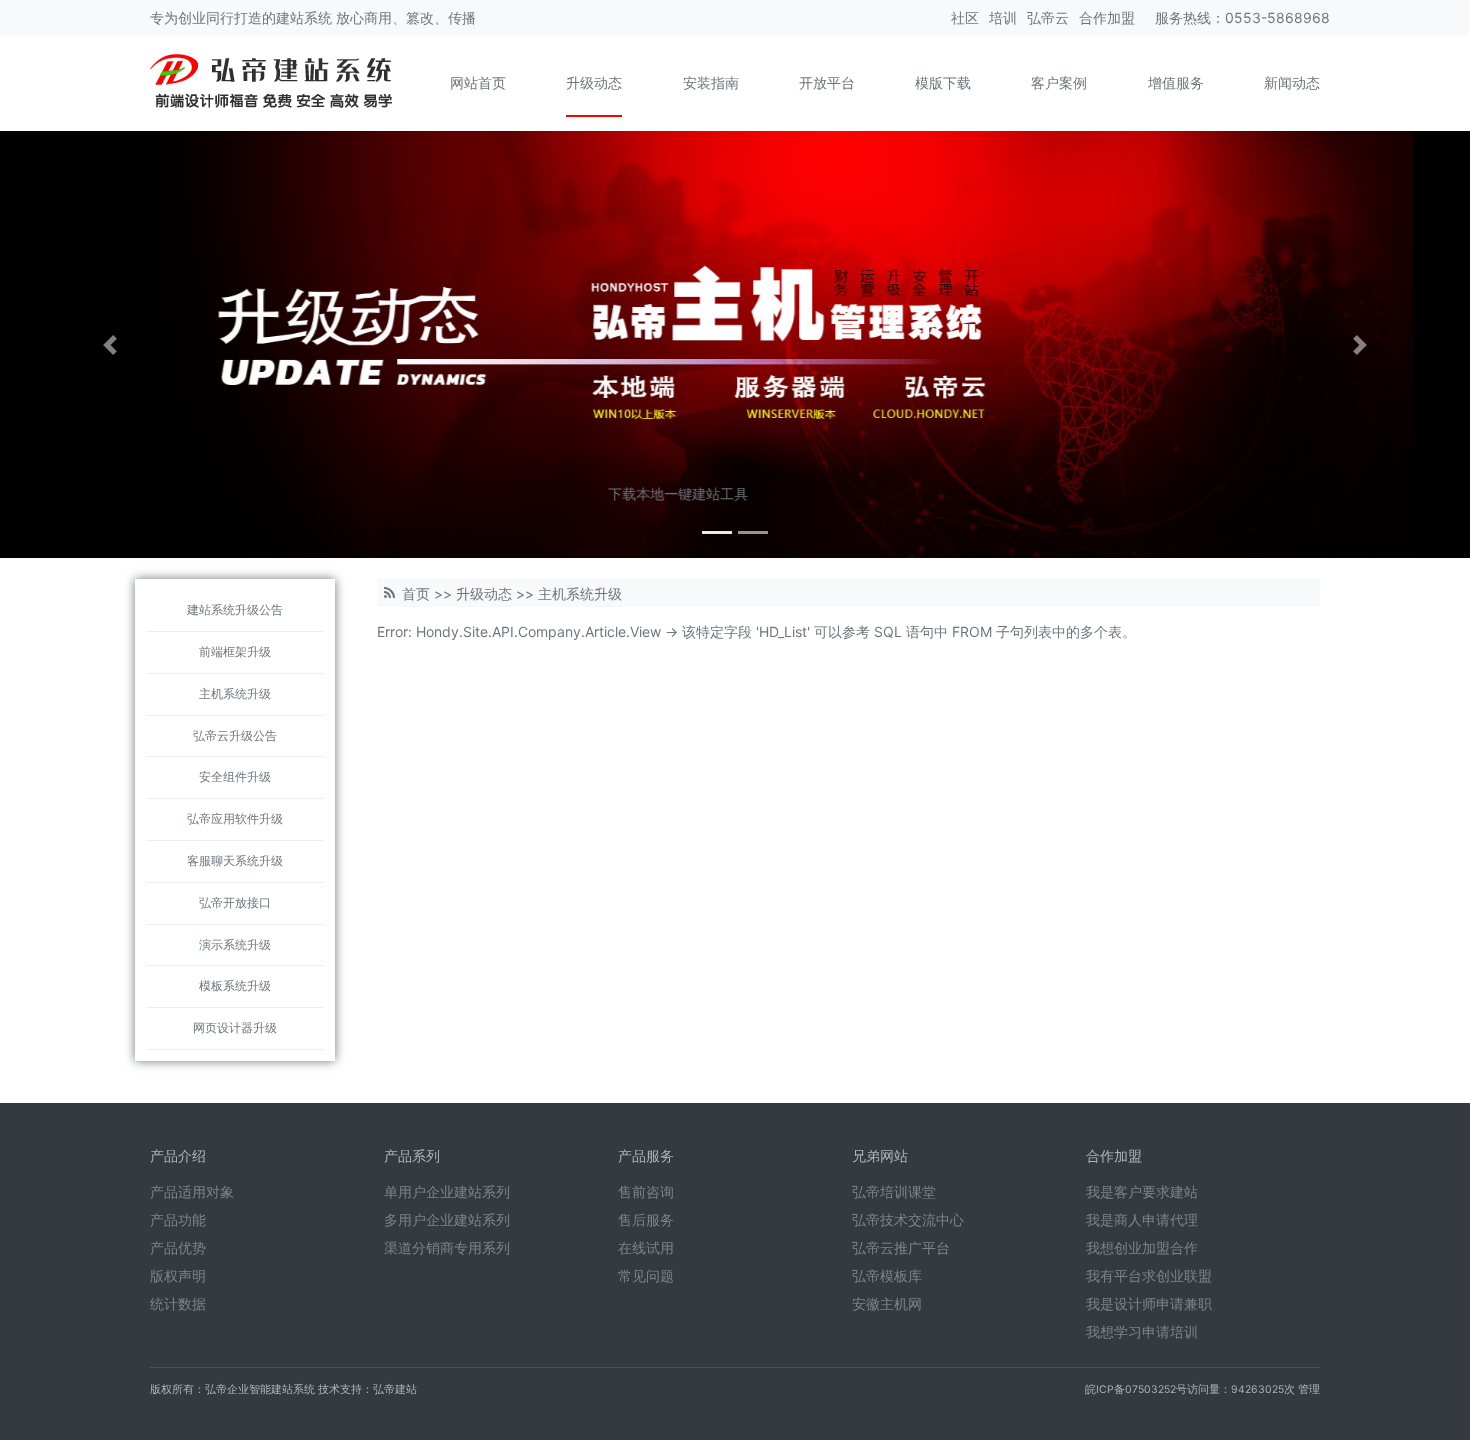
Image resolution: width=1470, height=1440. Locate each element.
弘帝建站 (395, 1389)
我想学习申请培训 (1142, 1331)
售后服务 (646, 1219)
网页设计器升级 (235, 1027)
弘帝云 (1048, 17)
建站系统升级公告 (235, 609)
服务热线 (1183, 17)
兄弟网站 (880, 1155)
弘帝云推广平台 (901, 1247)
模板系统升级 (235, 985)
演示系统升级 (235, 944)
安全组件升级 (235, 776)
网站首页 (478, 82)
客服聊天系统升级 (235, 860)
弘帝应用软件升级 (235, 818)
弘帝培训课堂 (894, 1191)
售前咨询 (646, 1191)
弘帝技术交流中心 (908, 1219)
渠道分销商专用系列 (447, 1247)
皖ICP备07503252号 (1136, 1389)
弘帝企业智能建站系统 (260, 1389)
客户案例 (1059, 82)
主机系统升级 (235, 693)
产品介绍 (178, 1155)
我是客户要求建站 (1142, 1191)
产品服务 (646, 1155)
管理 (1309, 1389)
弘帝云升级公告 (235, 735)
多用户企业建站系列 (447, 1219)
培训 (1003, 17)
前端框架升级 (235, 651)
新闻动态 (1292, 82)
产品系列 (412, 1155)
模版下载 (943, 82)
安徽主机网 (887, 1303)
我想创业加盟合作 (1142, 1247)
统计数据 (178, 1303)
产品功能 (178, 1219)
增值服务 (1176, 82)
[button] (110, 344)
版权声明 (178, 1275)
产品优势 (178, 1247)
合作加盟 (1107, 17)
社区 (965, 17)
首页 (416, 593)
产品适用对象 (192, 1191)
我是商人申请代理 (1142, 1219)
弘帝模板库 (887, 1275)
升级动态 (594, 82)
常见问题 (646, 1275)
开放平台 (827, 82)
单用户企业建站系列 (447, 1191)
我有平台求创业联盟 (1149, 1275)
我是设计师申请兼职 (1149, 1303)
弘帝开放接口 (235, 902)
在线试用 (646, 1247)
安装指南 (711, 82)
